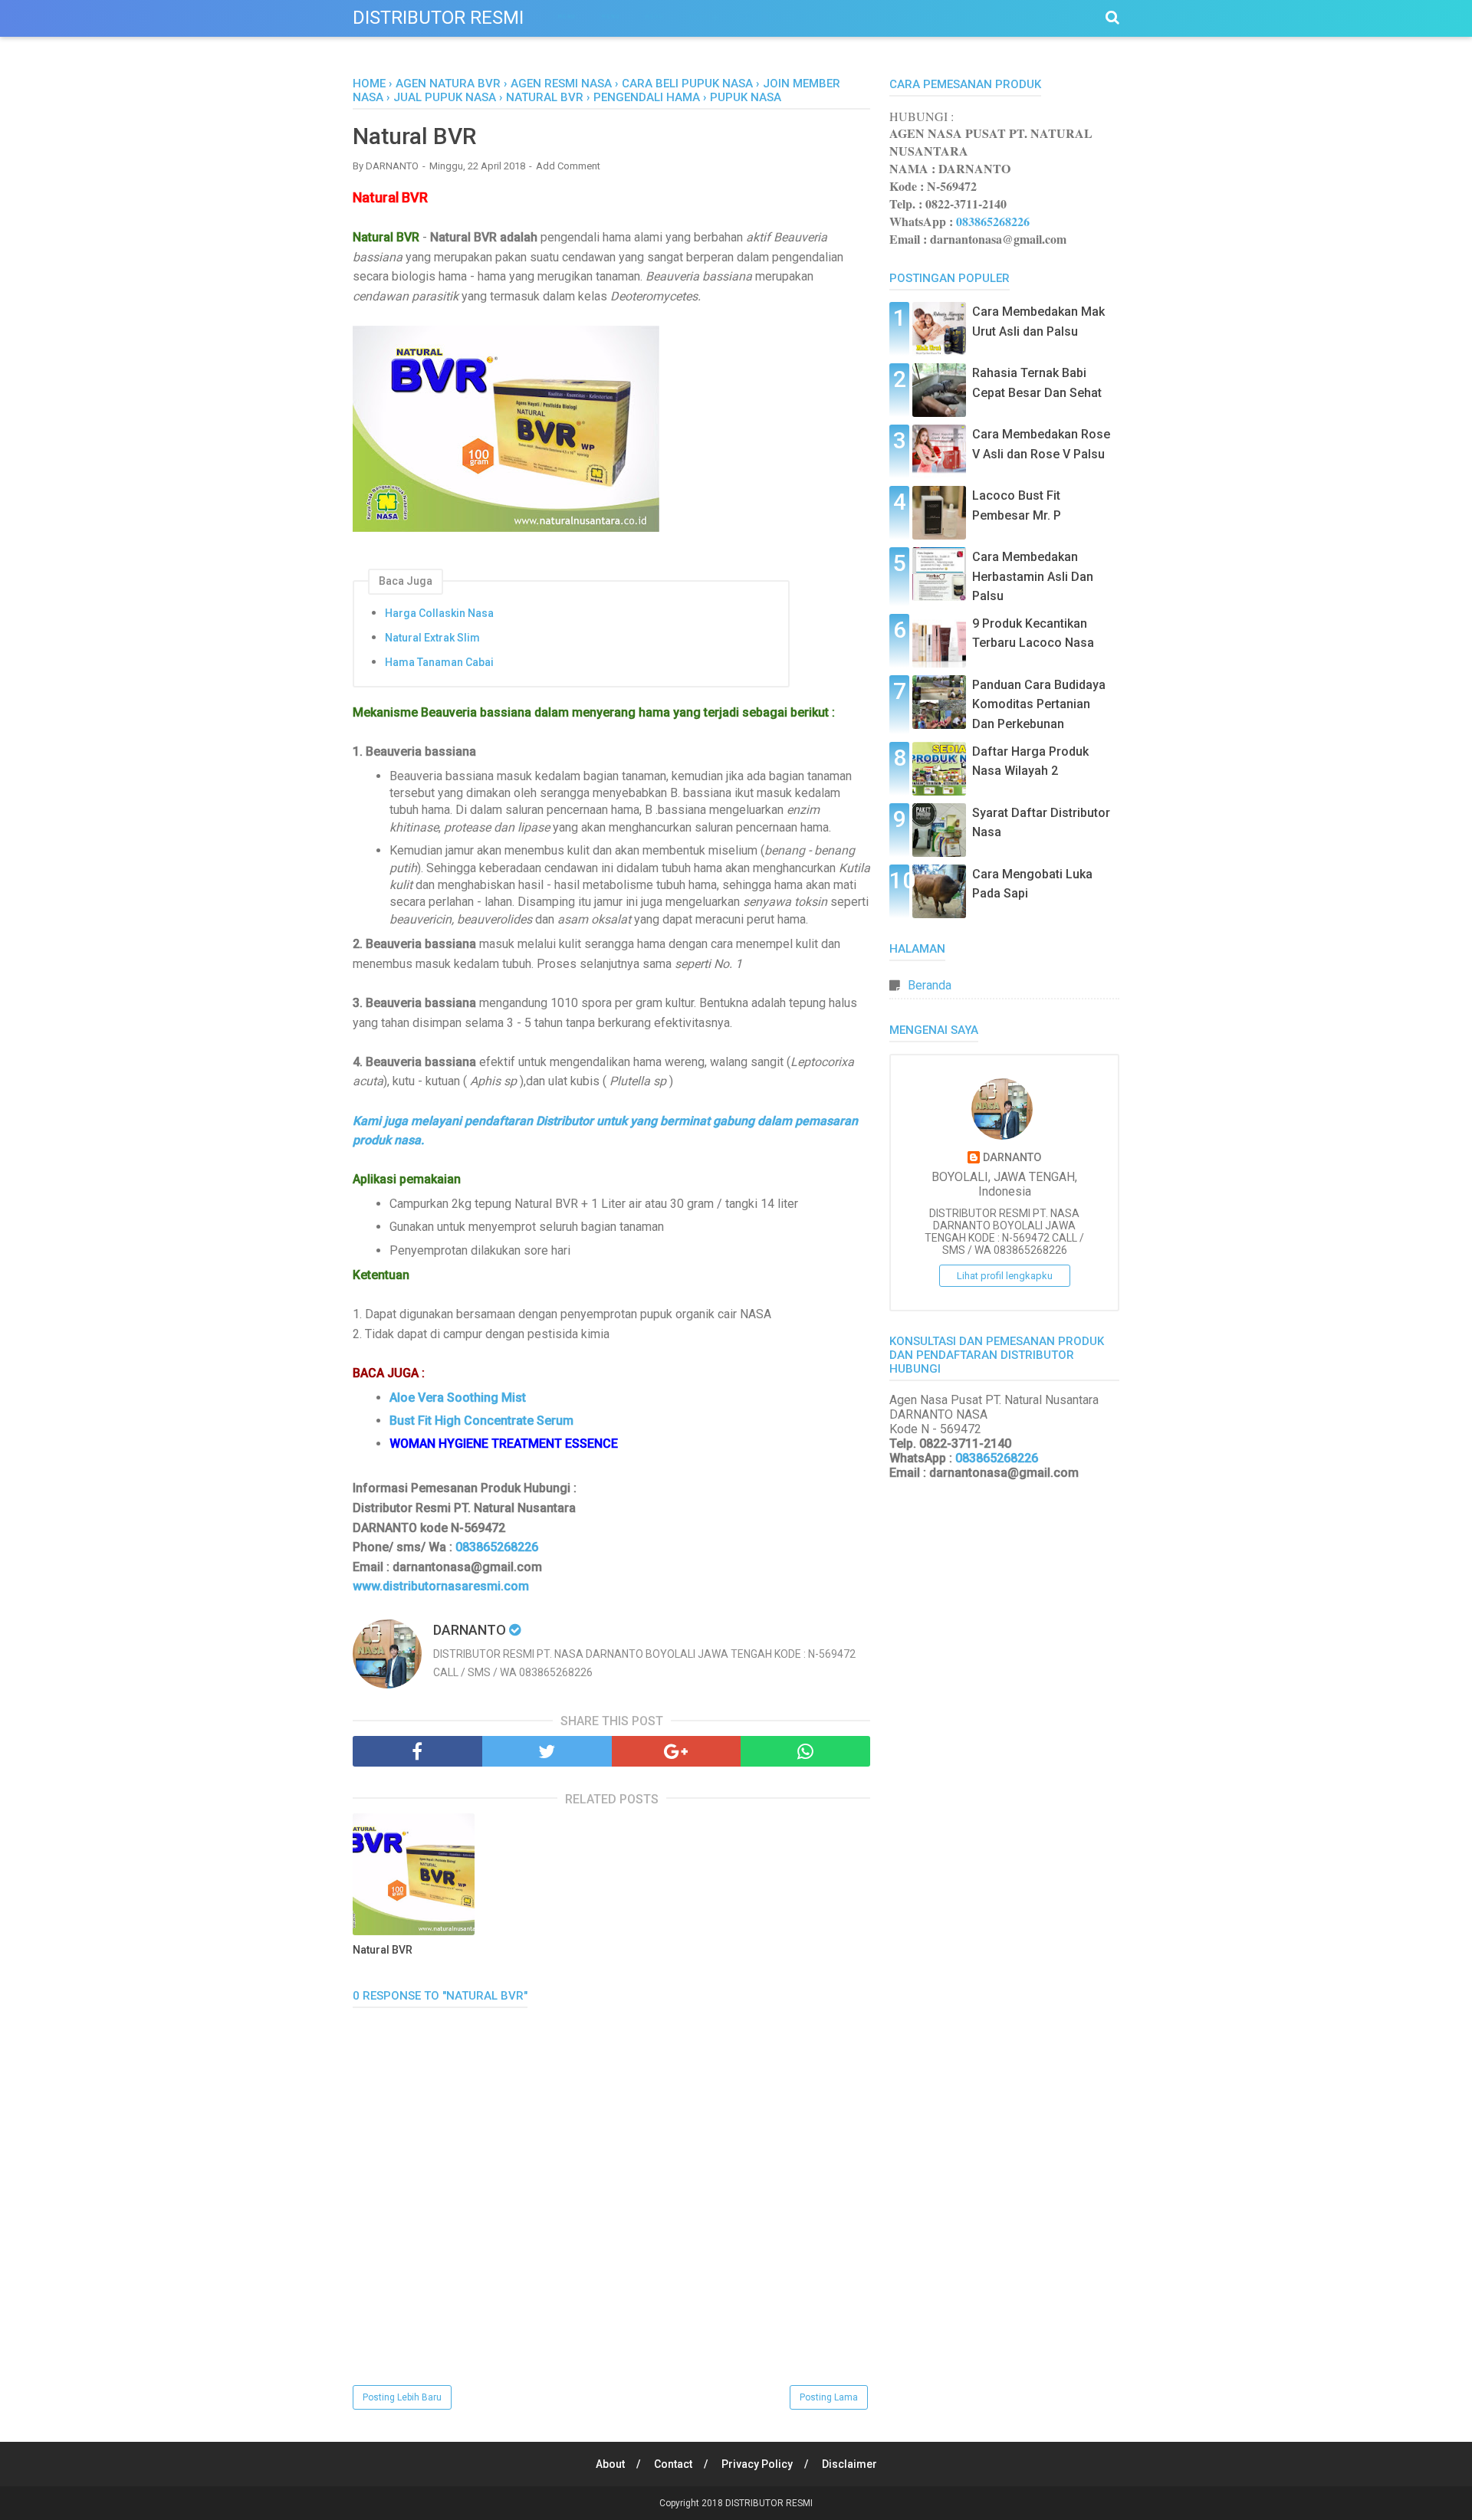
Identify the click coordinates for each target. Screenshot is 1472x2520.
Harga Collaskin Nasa (439, 613)
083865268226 (497, 1547)
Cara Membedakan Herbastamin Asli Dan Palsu (1033, 576)
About (610, 2464)
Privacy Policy (757, 2464)
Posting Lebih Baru (402, 2397)
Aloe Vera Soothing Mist (458, 1398)
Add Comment (568, 166)
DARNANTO (1012, 1158)
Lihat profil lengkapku (1005, 1276)
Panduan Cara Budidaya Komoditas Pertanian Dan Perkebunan (1039, 704)
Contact (673, 2464)
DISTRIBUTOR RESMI (438, 18)
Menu (567, 16)
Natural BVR (383, 1950)
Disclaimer (849, 2464)
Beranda (930, 985)
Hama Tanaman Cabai (439, 662)
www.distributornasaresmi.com (441, 1586)
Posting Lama (829, 2397)
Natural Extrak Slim (432, 638)
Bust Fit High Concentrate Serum (481, 1421)
